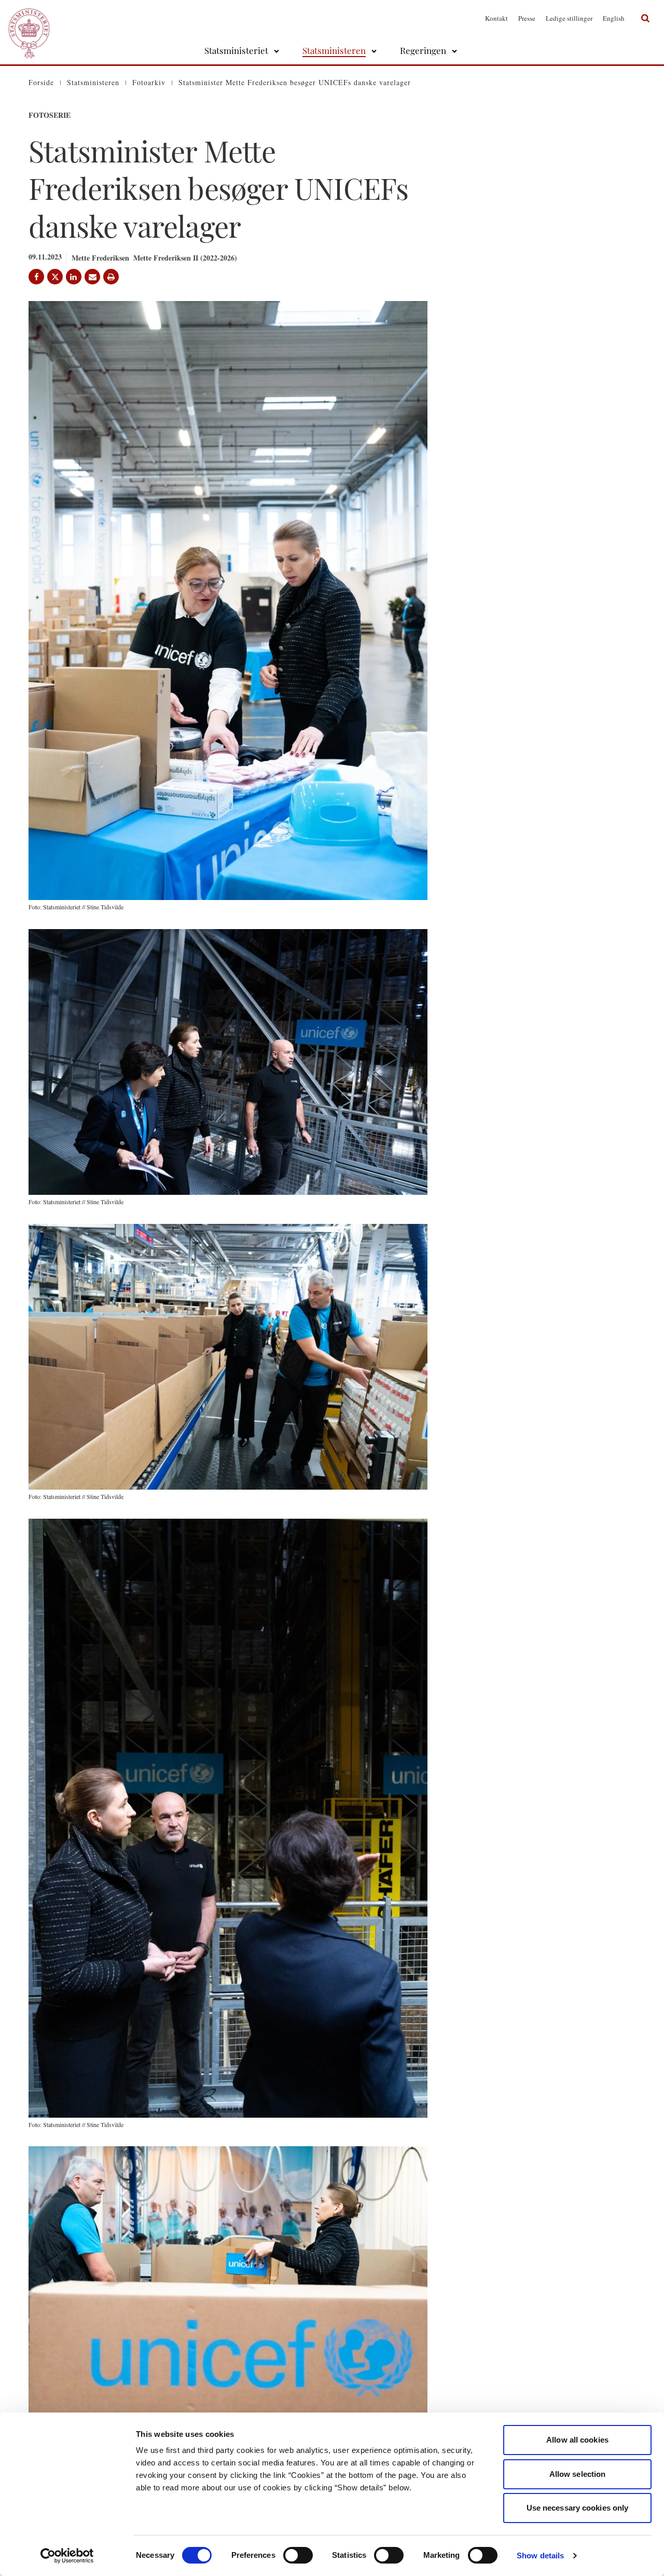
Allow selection (578, 2474)
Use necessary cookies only (578, 2508)
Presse (527, 18)
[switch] (298, 2555)
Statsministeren (334, 50)
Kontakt (496, 18)
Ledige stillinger (569, 18)
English (614, 18)
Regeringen (423, 50)
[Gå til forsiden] (29, 18)
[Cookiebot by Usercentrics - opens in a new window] (67, 2556)
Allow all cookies (577, 2440)
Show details (540, 2555)
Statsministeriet (236, 50)
